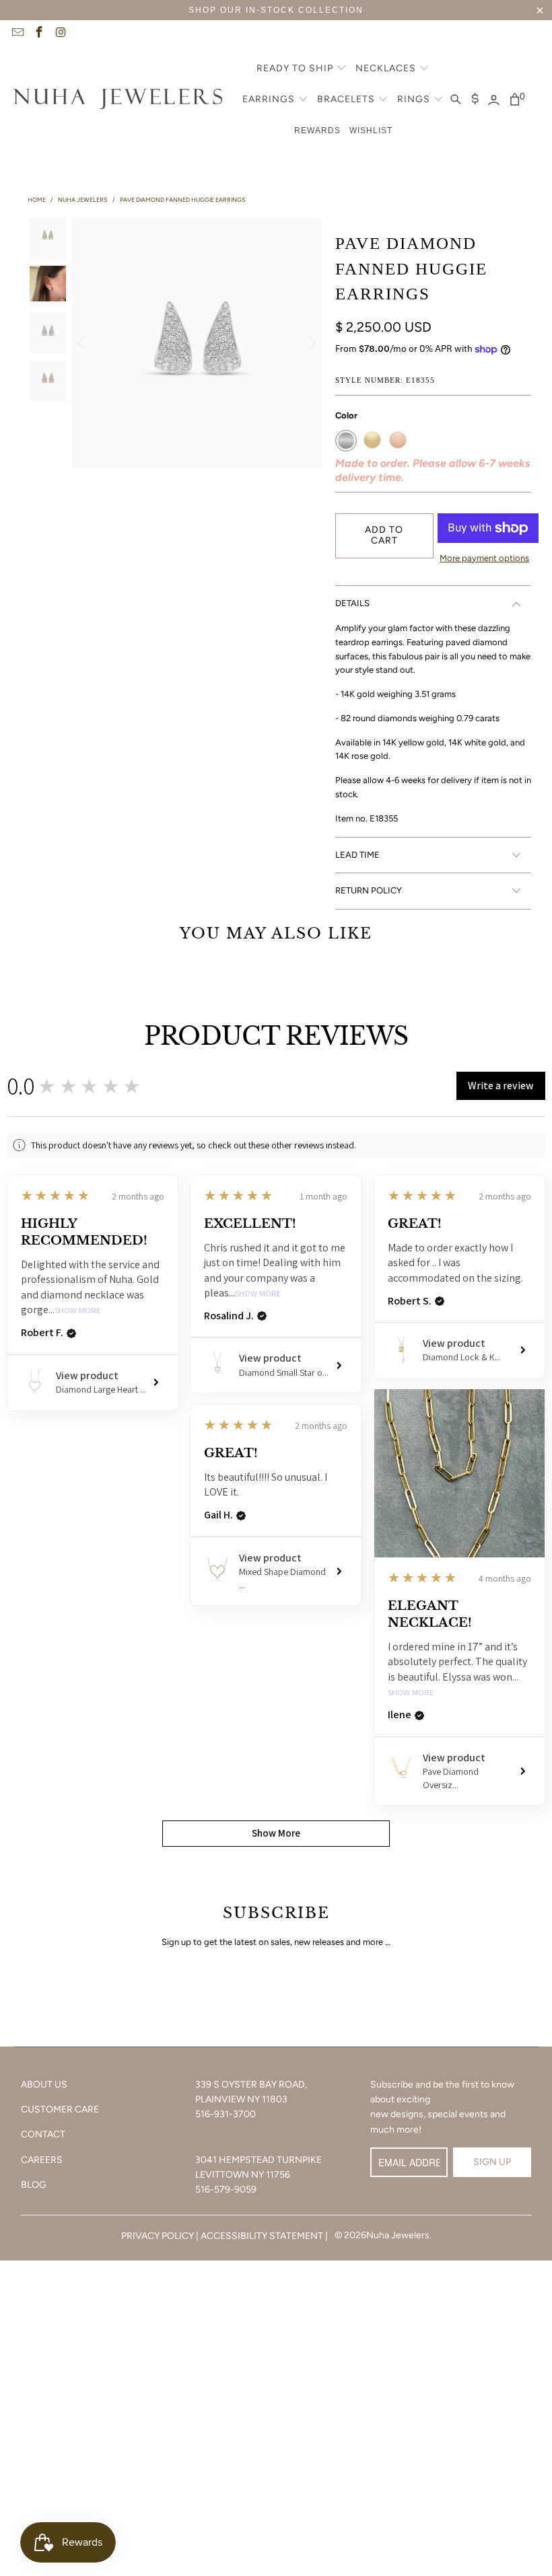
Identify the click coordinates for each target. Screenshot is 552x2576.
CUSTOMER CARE (60, 2109)
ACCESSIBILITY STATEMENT (262, 2236)
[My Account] (494, 100)
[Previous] (82, 343)
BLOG (34, 2185)
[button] (302, 69)
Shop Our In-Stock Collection (276, 10)
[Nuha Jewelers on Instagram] (61, 34)
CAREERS (42, 2160)
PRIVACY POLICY (158, 2236)
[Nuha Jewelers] (118, 100)
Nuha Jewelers (398, 2235)
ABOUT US (44, 2085)
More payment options (484, 558)
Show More (78, 1311)
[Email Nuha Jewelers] (17, 34)
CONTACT (43, 2134)
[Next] (312, 343)
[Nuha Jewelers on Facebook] (39, 34)
